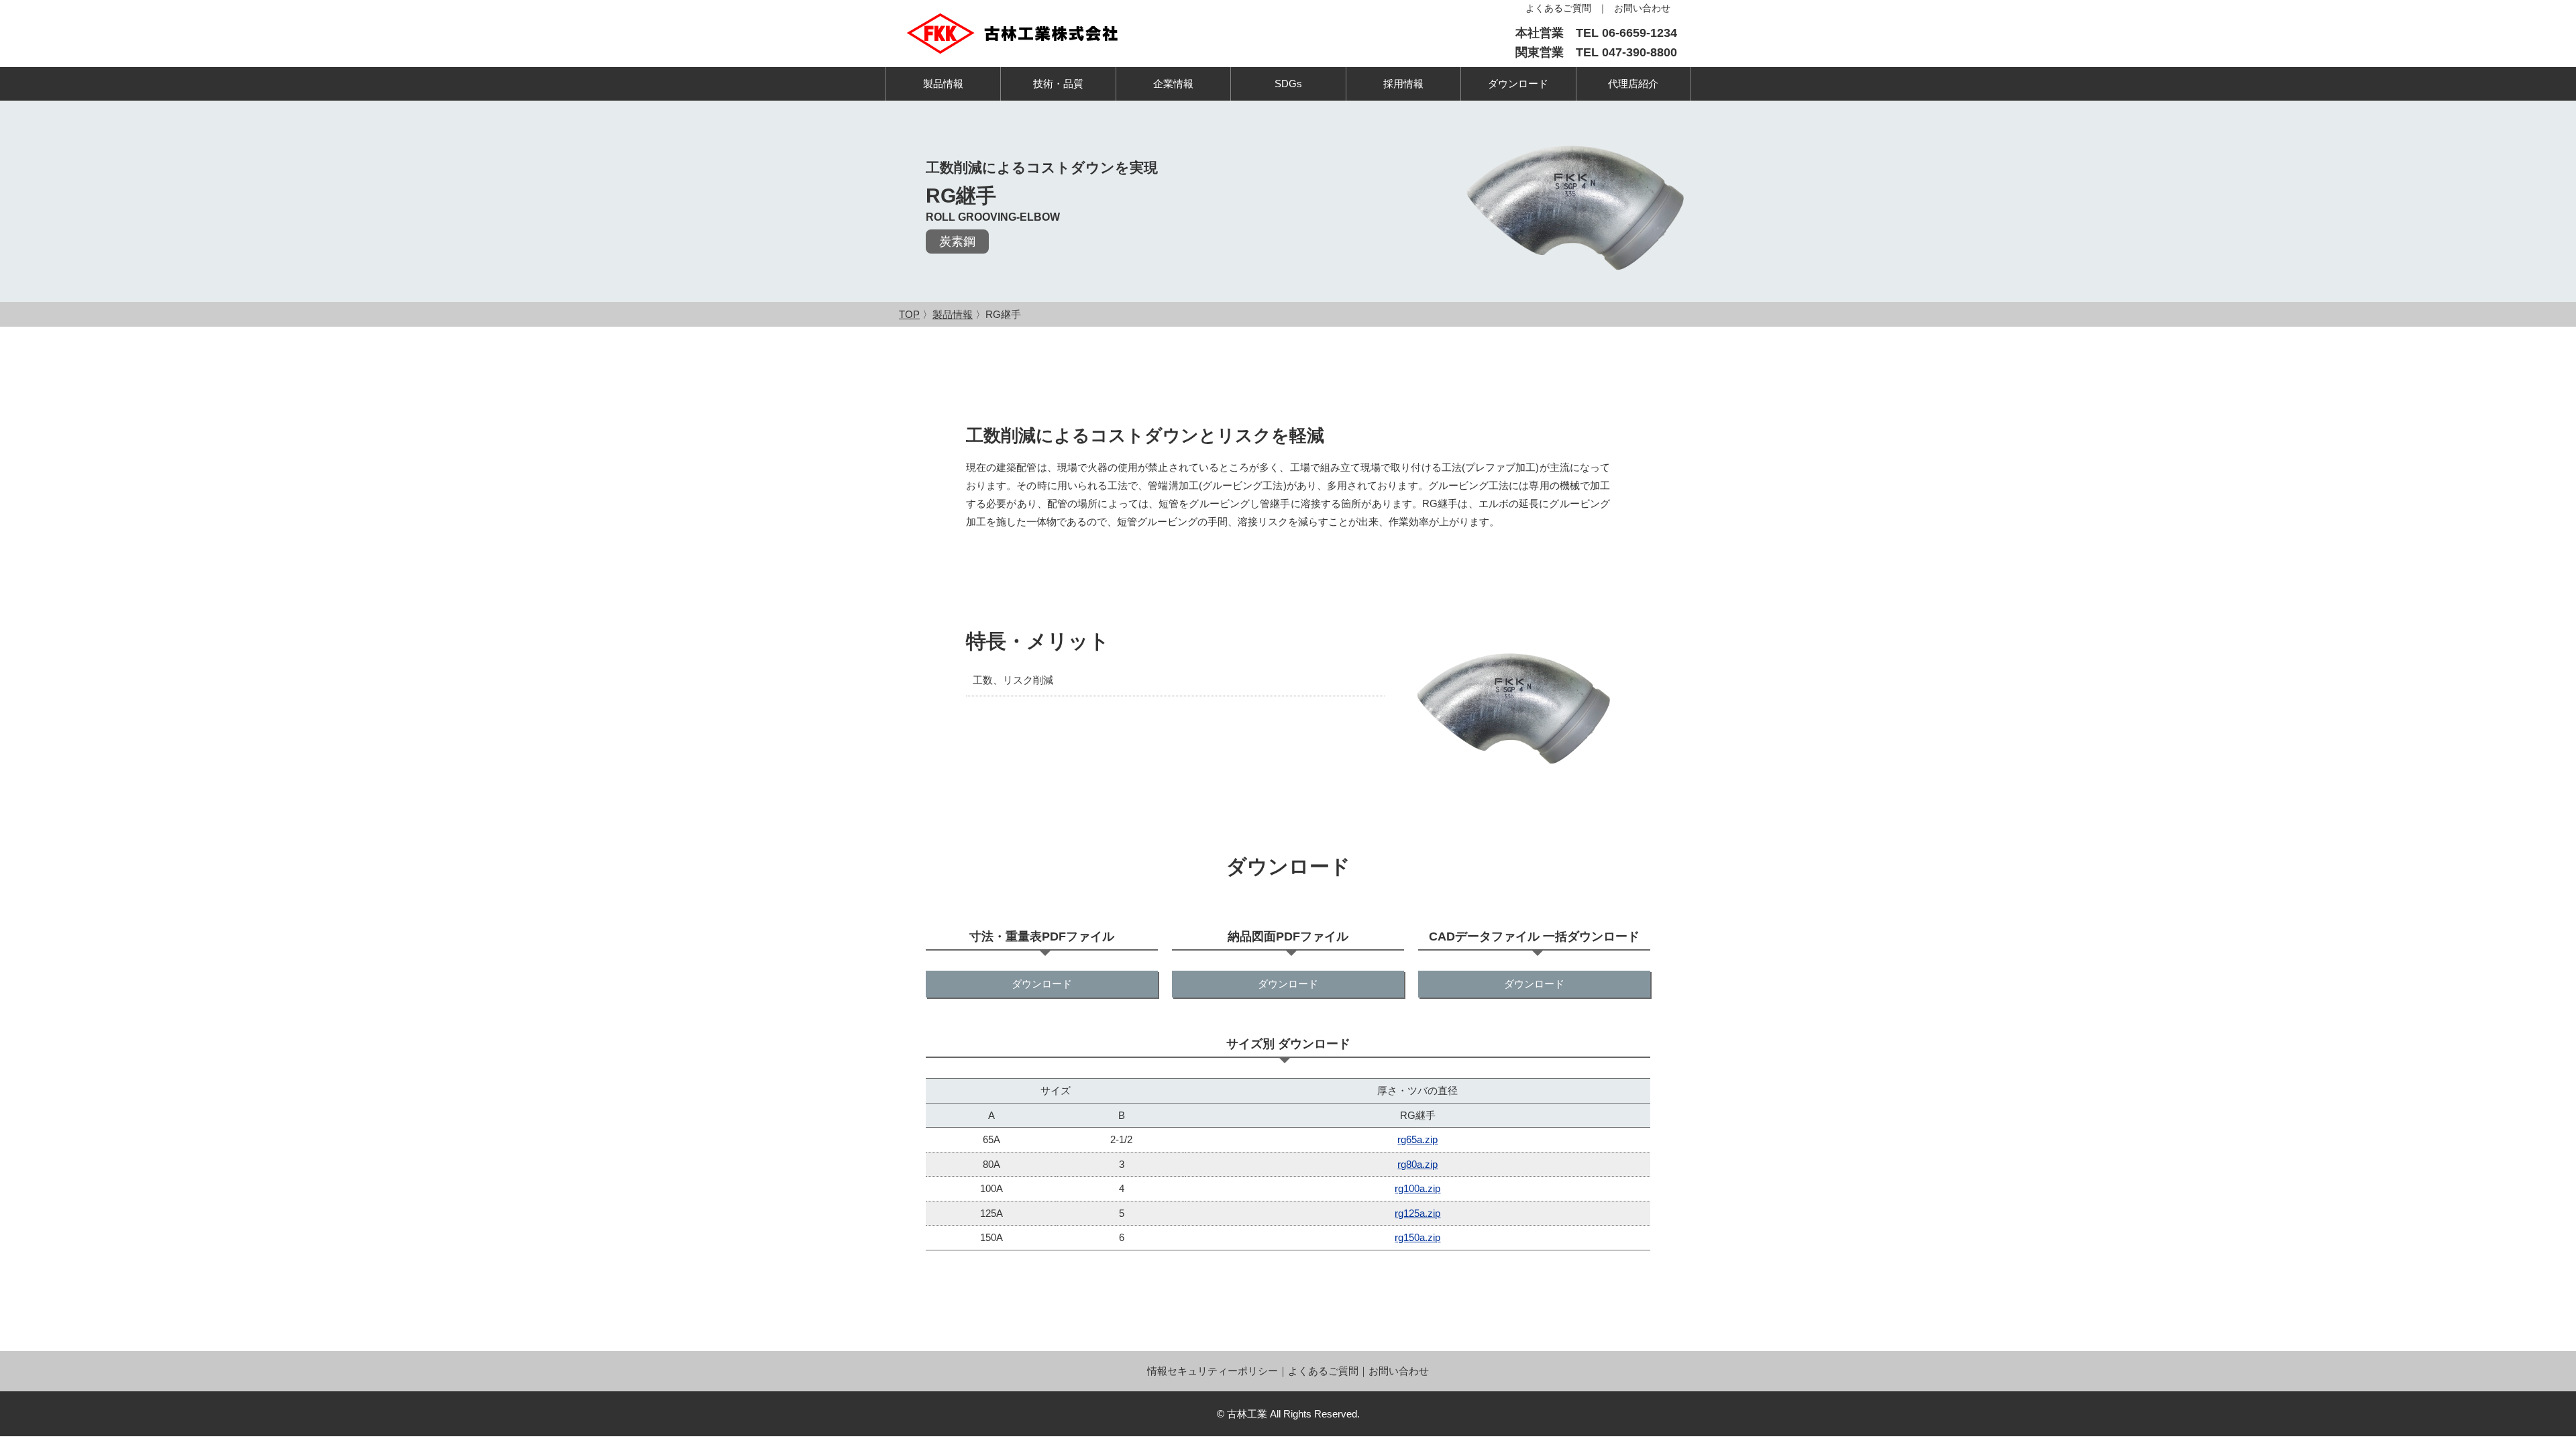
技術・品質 (1058, 84)
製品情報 (943, 84)
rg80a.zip (1417, 1164)
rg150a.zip (1417, 1237)
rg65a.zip (1417, 1139)
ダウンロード (1518, 84)
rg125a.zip (1417, 1213)
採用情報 (1403, 84)
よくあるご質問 (1323, 1371)
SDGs (1288, 84)
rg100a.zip (1417, 1188)
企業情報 (1173, 84)
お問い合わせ (1399, 1371)
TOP (909, 314)
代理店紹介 (1633, 84)
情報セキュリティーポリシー (1213, 1371)
